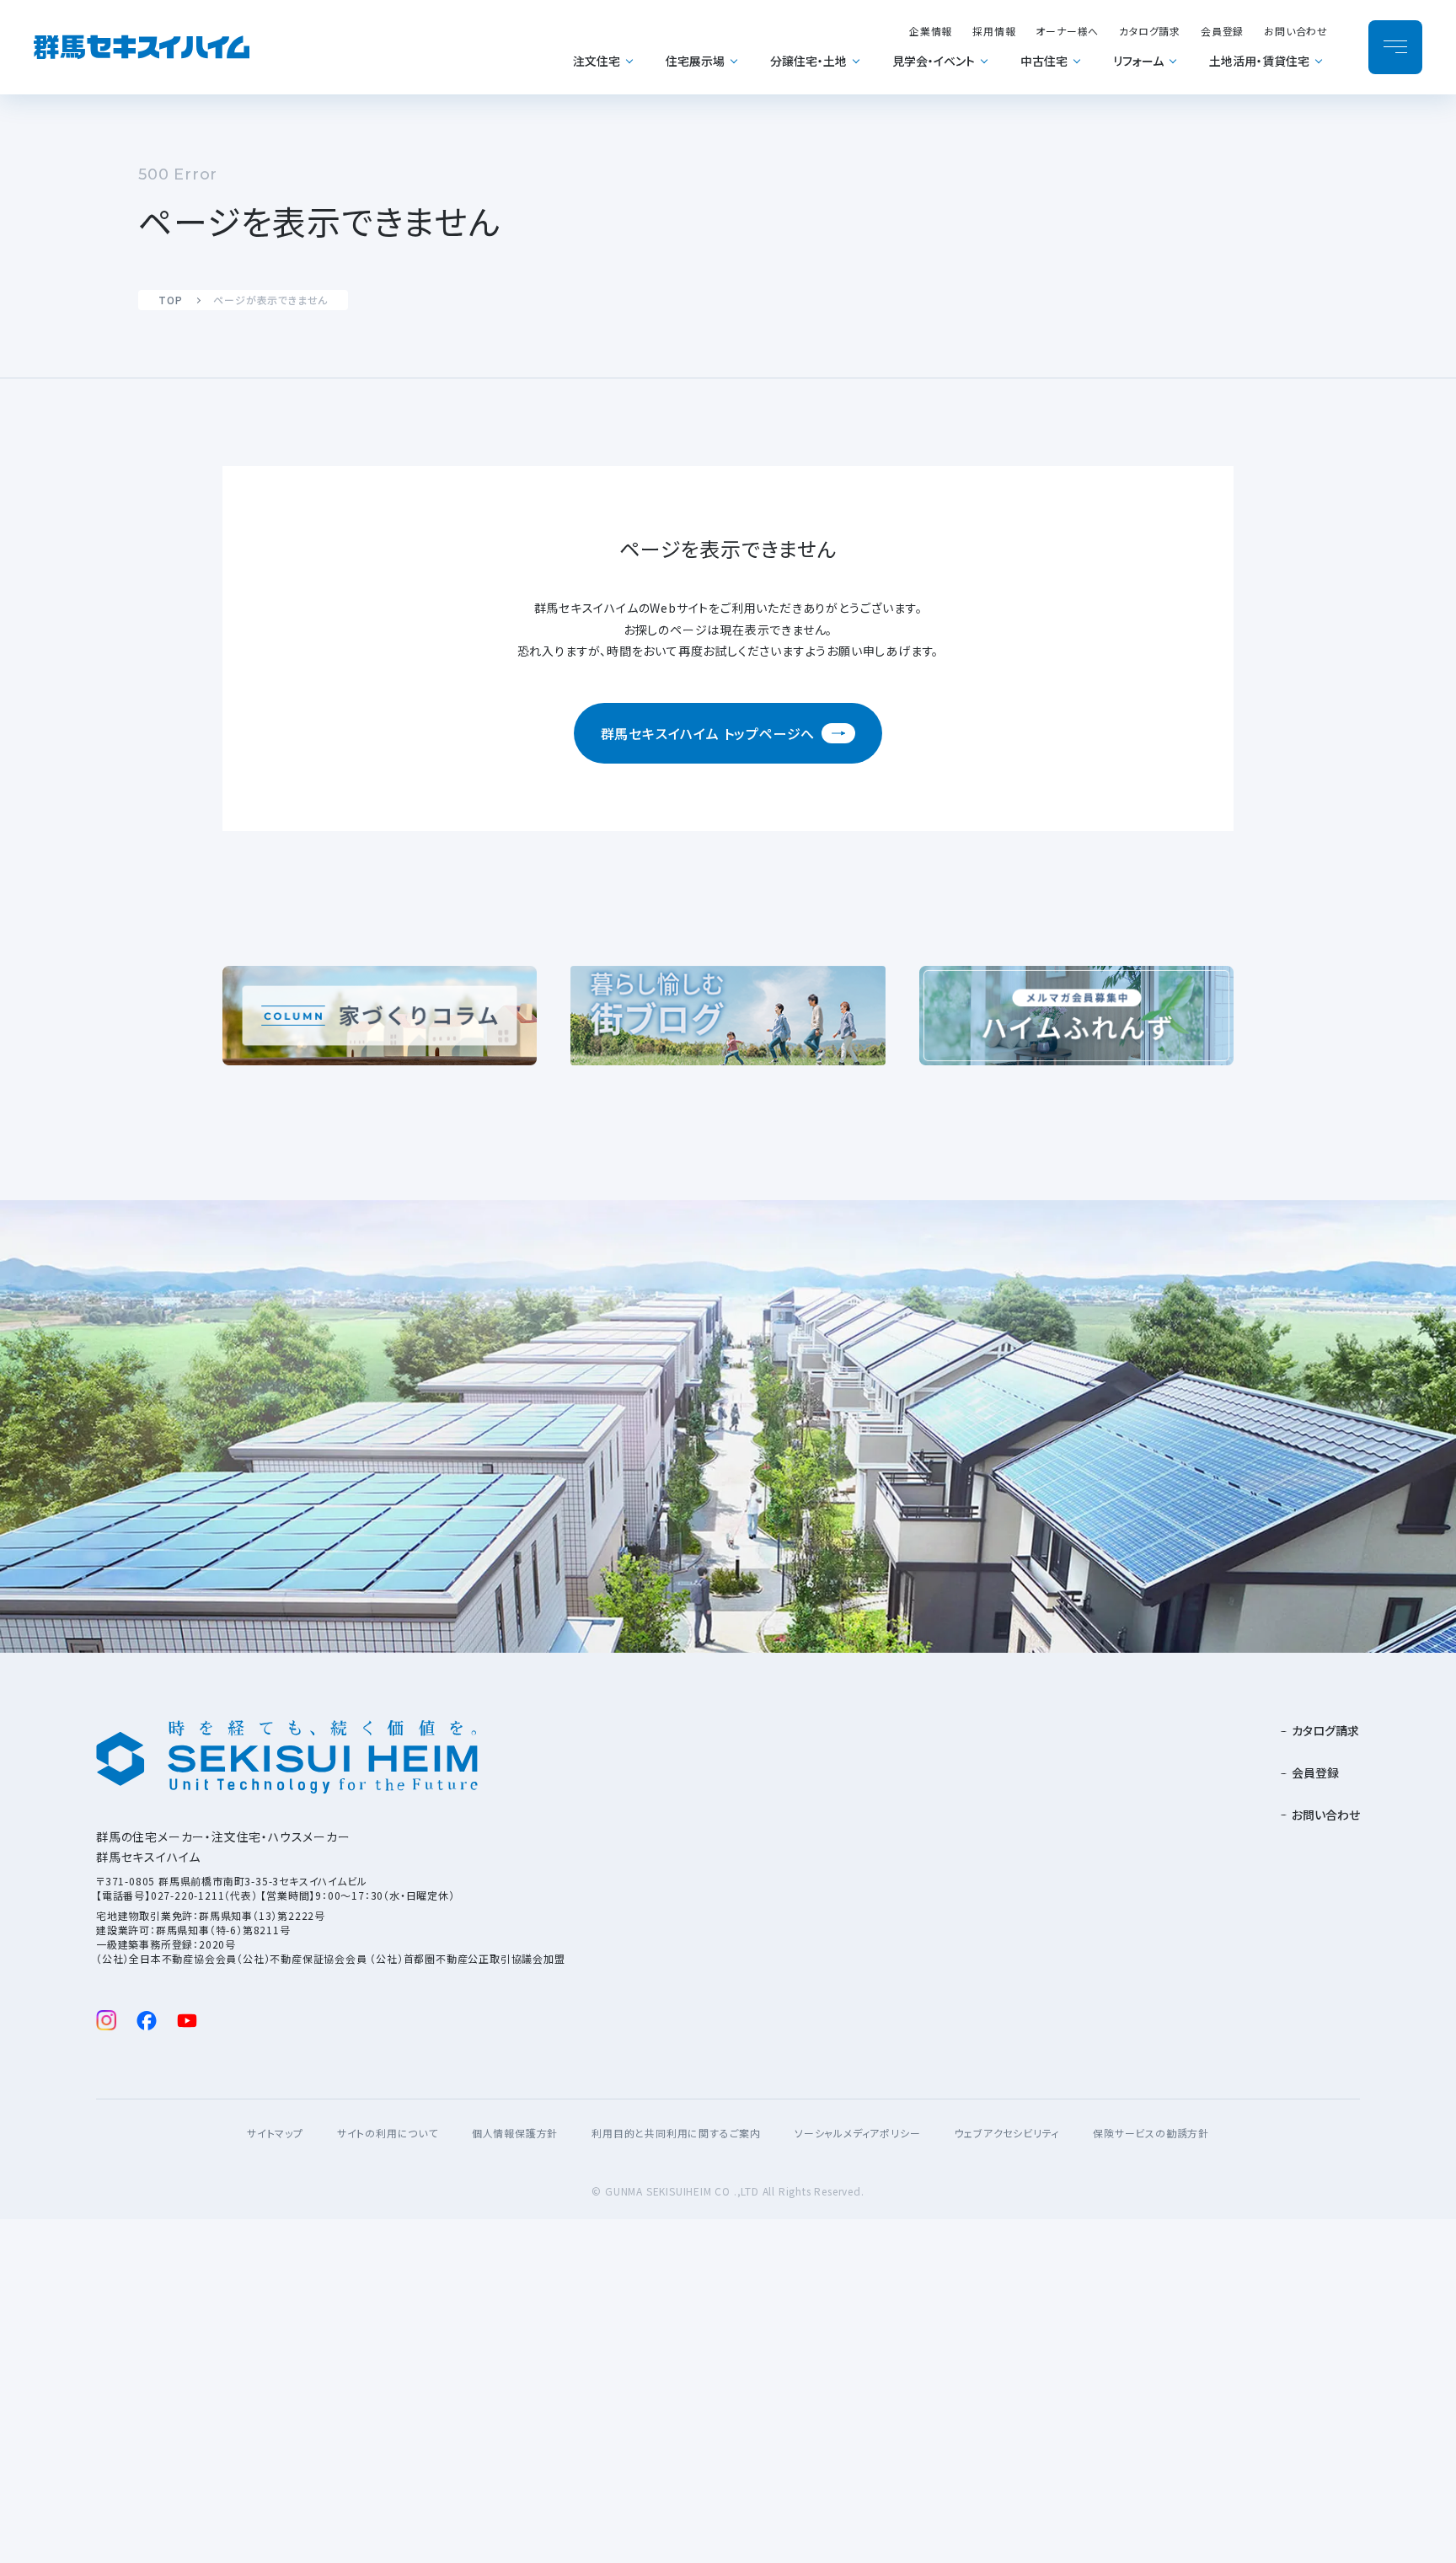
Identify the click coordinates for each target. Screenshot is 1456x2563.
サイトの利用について (388, 2133)
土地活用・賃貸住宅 (1259, 61)
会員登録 (1222, 31)
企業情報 (931, 31)
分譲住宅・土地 (808, 61)
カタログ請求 (1150, 31)
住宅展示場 (695, 61)
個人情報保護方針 (515, 2133)
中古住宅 (1044, 61)
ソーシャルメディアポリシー (857, 2133)
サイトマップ (275, 2133)
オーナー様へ (1067, 31)
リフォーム (1138, 61)
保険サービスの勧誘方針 (1151, 2133)
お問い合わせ (1296, 31)
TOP (170, 300)
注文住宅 (597, 61)
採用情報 (994, 31)
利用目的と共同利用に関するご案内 (676, 2133)
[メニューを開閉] (1395, 47)
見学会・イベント (934, 61)
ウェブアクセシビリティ (1006, 2133)
